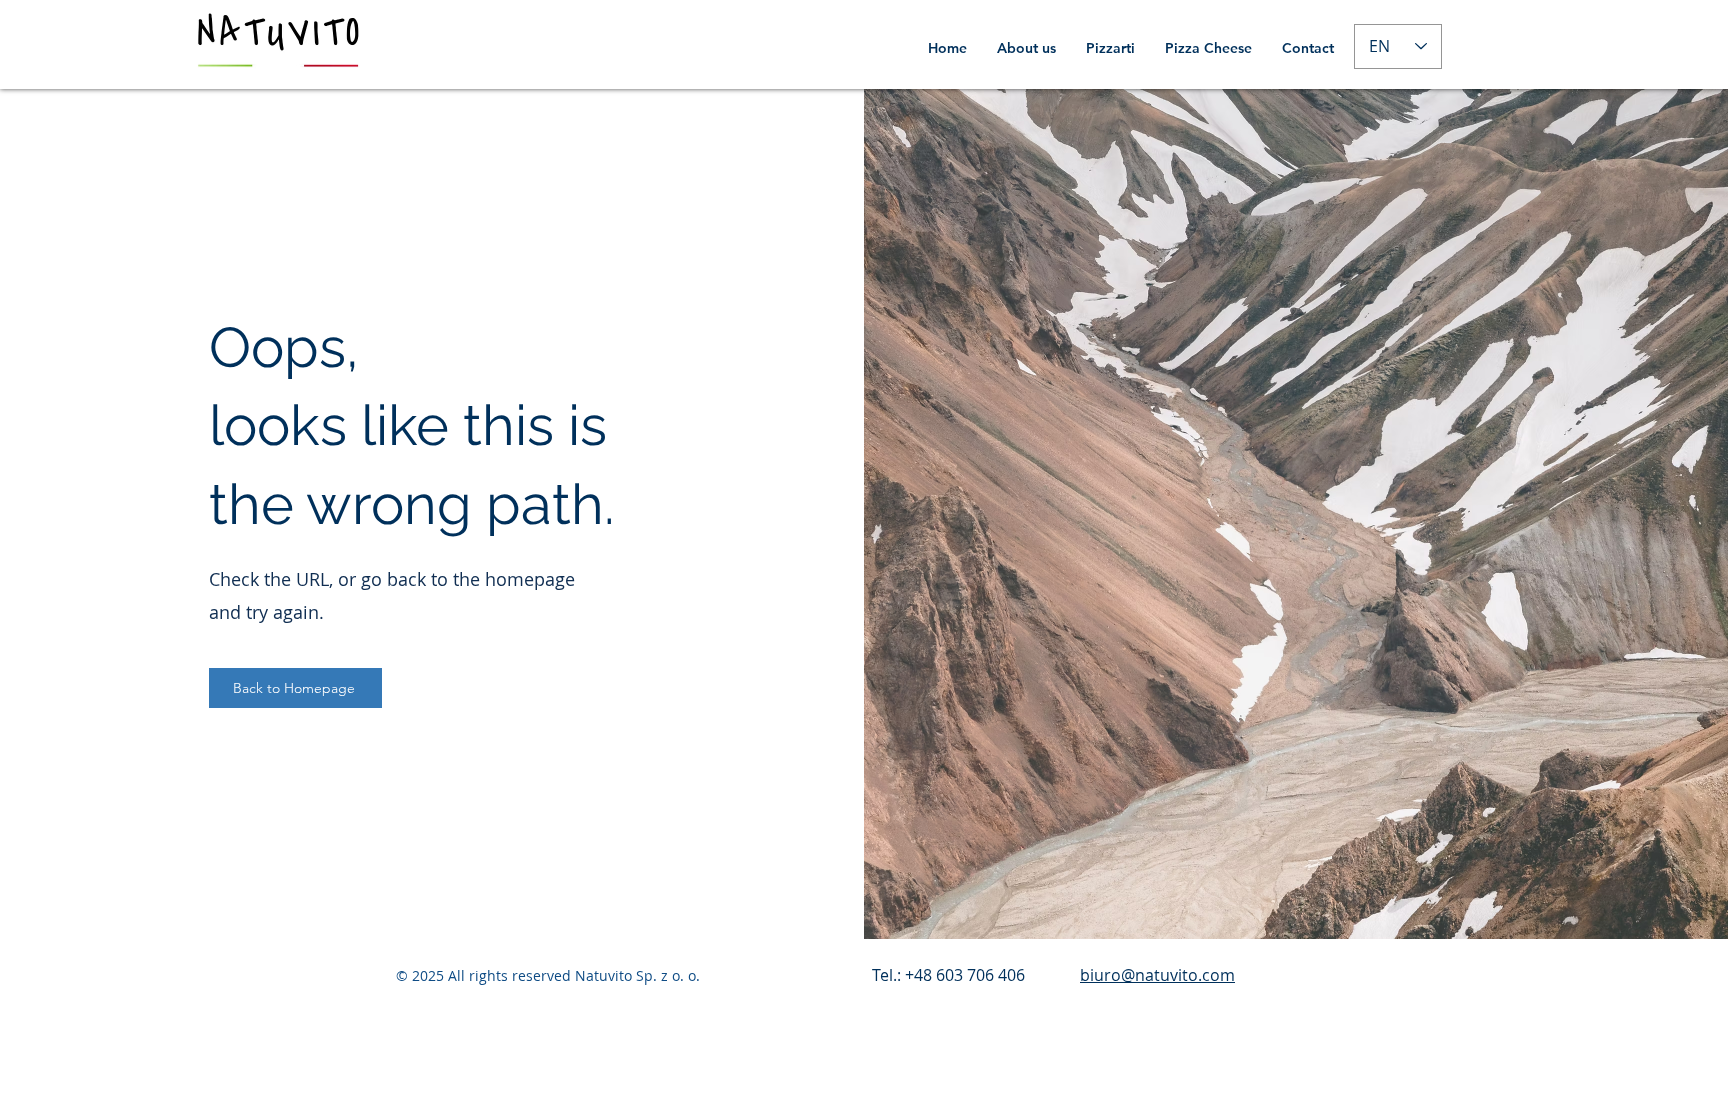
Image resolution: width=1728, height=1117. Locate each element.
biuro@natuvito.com (1157, 975)
